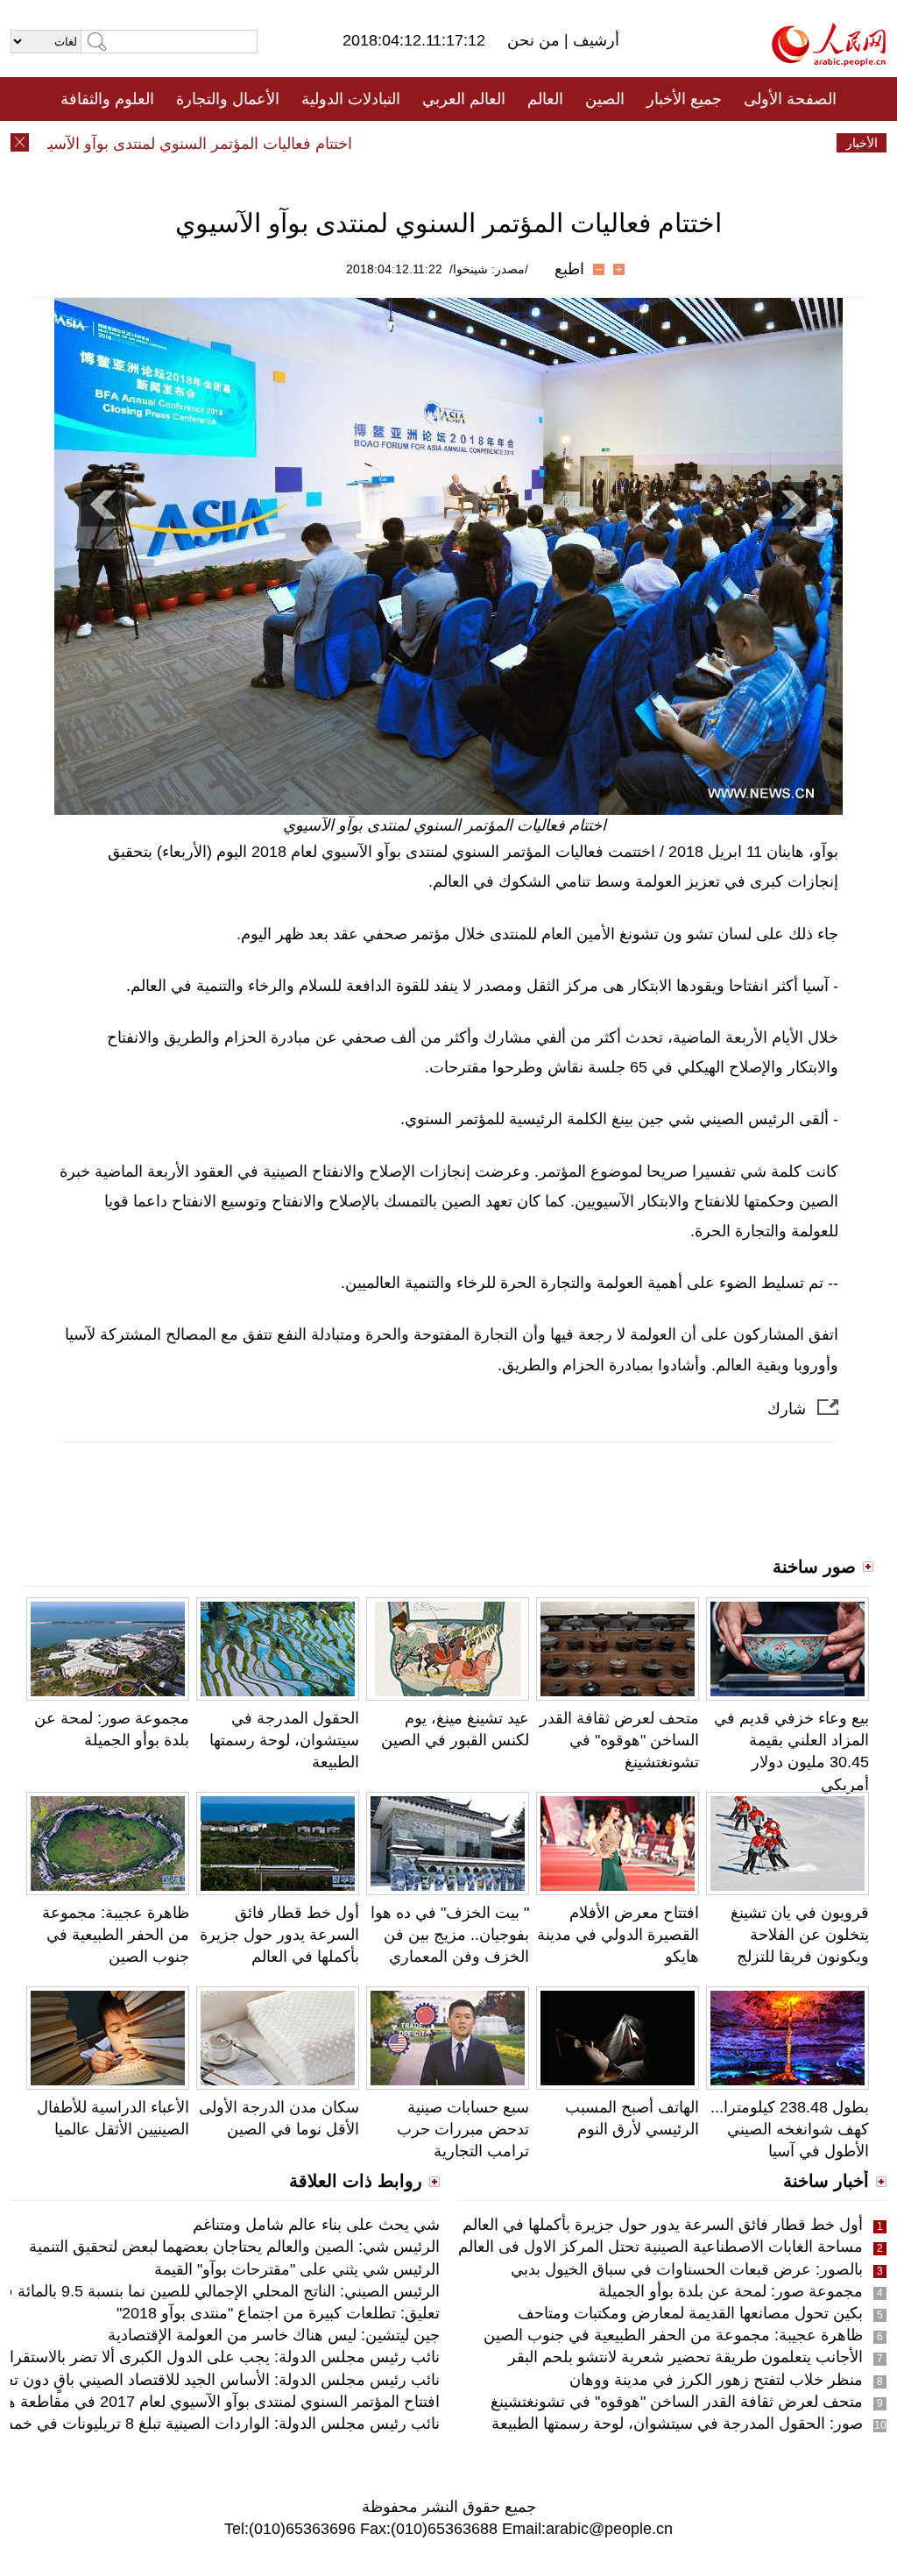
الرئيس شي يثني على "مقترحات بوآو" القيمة (297, 2269)
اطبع (569, 269)
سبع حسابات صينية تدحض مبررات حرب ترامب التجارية (463, 2129)
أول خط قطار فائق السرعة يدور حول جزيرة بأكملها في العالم (279, 1935)
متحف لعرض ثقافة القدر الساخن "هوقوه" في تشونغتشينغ (619, 1740)
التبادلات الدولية (351, 99)
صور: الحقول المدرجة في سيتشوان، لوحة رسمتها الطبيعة (677, 2424)
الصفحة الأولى (790, 99)
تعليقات (435, 143)
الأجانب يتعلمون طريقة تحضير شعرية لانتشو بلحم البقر (685, 2357)
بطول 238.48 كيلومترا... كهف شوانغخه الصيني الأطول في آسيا (790, 2129)
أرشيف (594, 40)
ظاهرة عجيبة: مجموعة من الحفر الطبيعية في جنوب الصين (116, 1935)
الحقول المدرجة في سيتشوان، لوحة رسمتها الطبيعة (284, 1740)
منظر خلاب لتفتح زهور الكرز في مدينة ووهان (716, 2380)
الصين (605, 99)
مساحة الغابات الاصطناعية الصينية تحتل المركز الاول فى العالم (660, 2247)
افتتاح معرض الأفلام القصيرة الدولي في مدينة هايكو (618, 1935)
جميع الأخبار (684, 99)
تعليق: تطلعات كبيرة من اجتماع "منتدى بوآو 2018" (278, 2313)
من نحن (536, 40)
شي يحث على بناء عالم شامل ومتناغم (316, 2225)
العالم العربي (464, 99)
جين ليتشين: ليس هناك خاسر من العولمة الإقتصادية (274, 2335)
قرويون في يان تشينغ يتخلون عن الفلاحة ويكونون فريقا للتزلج (800, 1935)
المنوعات (511, 143)
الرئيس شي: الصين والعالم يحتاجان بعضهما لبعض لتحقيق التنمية (234, 2247)
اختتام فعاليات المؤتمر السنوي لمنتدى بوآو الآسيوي (220, 144)
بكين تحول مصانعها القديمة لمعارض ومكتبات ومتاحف (690, 2313)
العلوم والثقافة (107, 99)
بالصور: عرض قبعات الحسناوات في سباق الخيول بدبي (687, 2269)
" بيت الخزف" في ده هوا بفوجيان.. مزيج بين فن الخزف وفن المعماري (450, 1935)
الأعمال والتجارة (228, 99)
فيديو (373, 143)
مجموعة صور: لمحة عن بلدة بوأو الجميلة (731, 2291)
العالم (545, 99)
